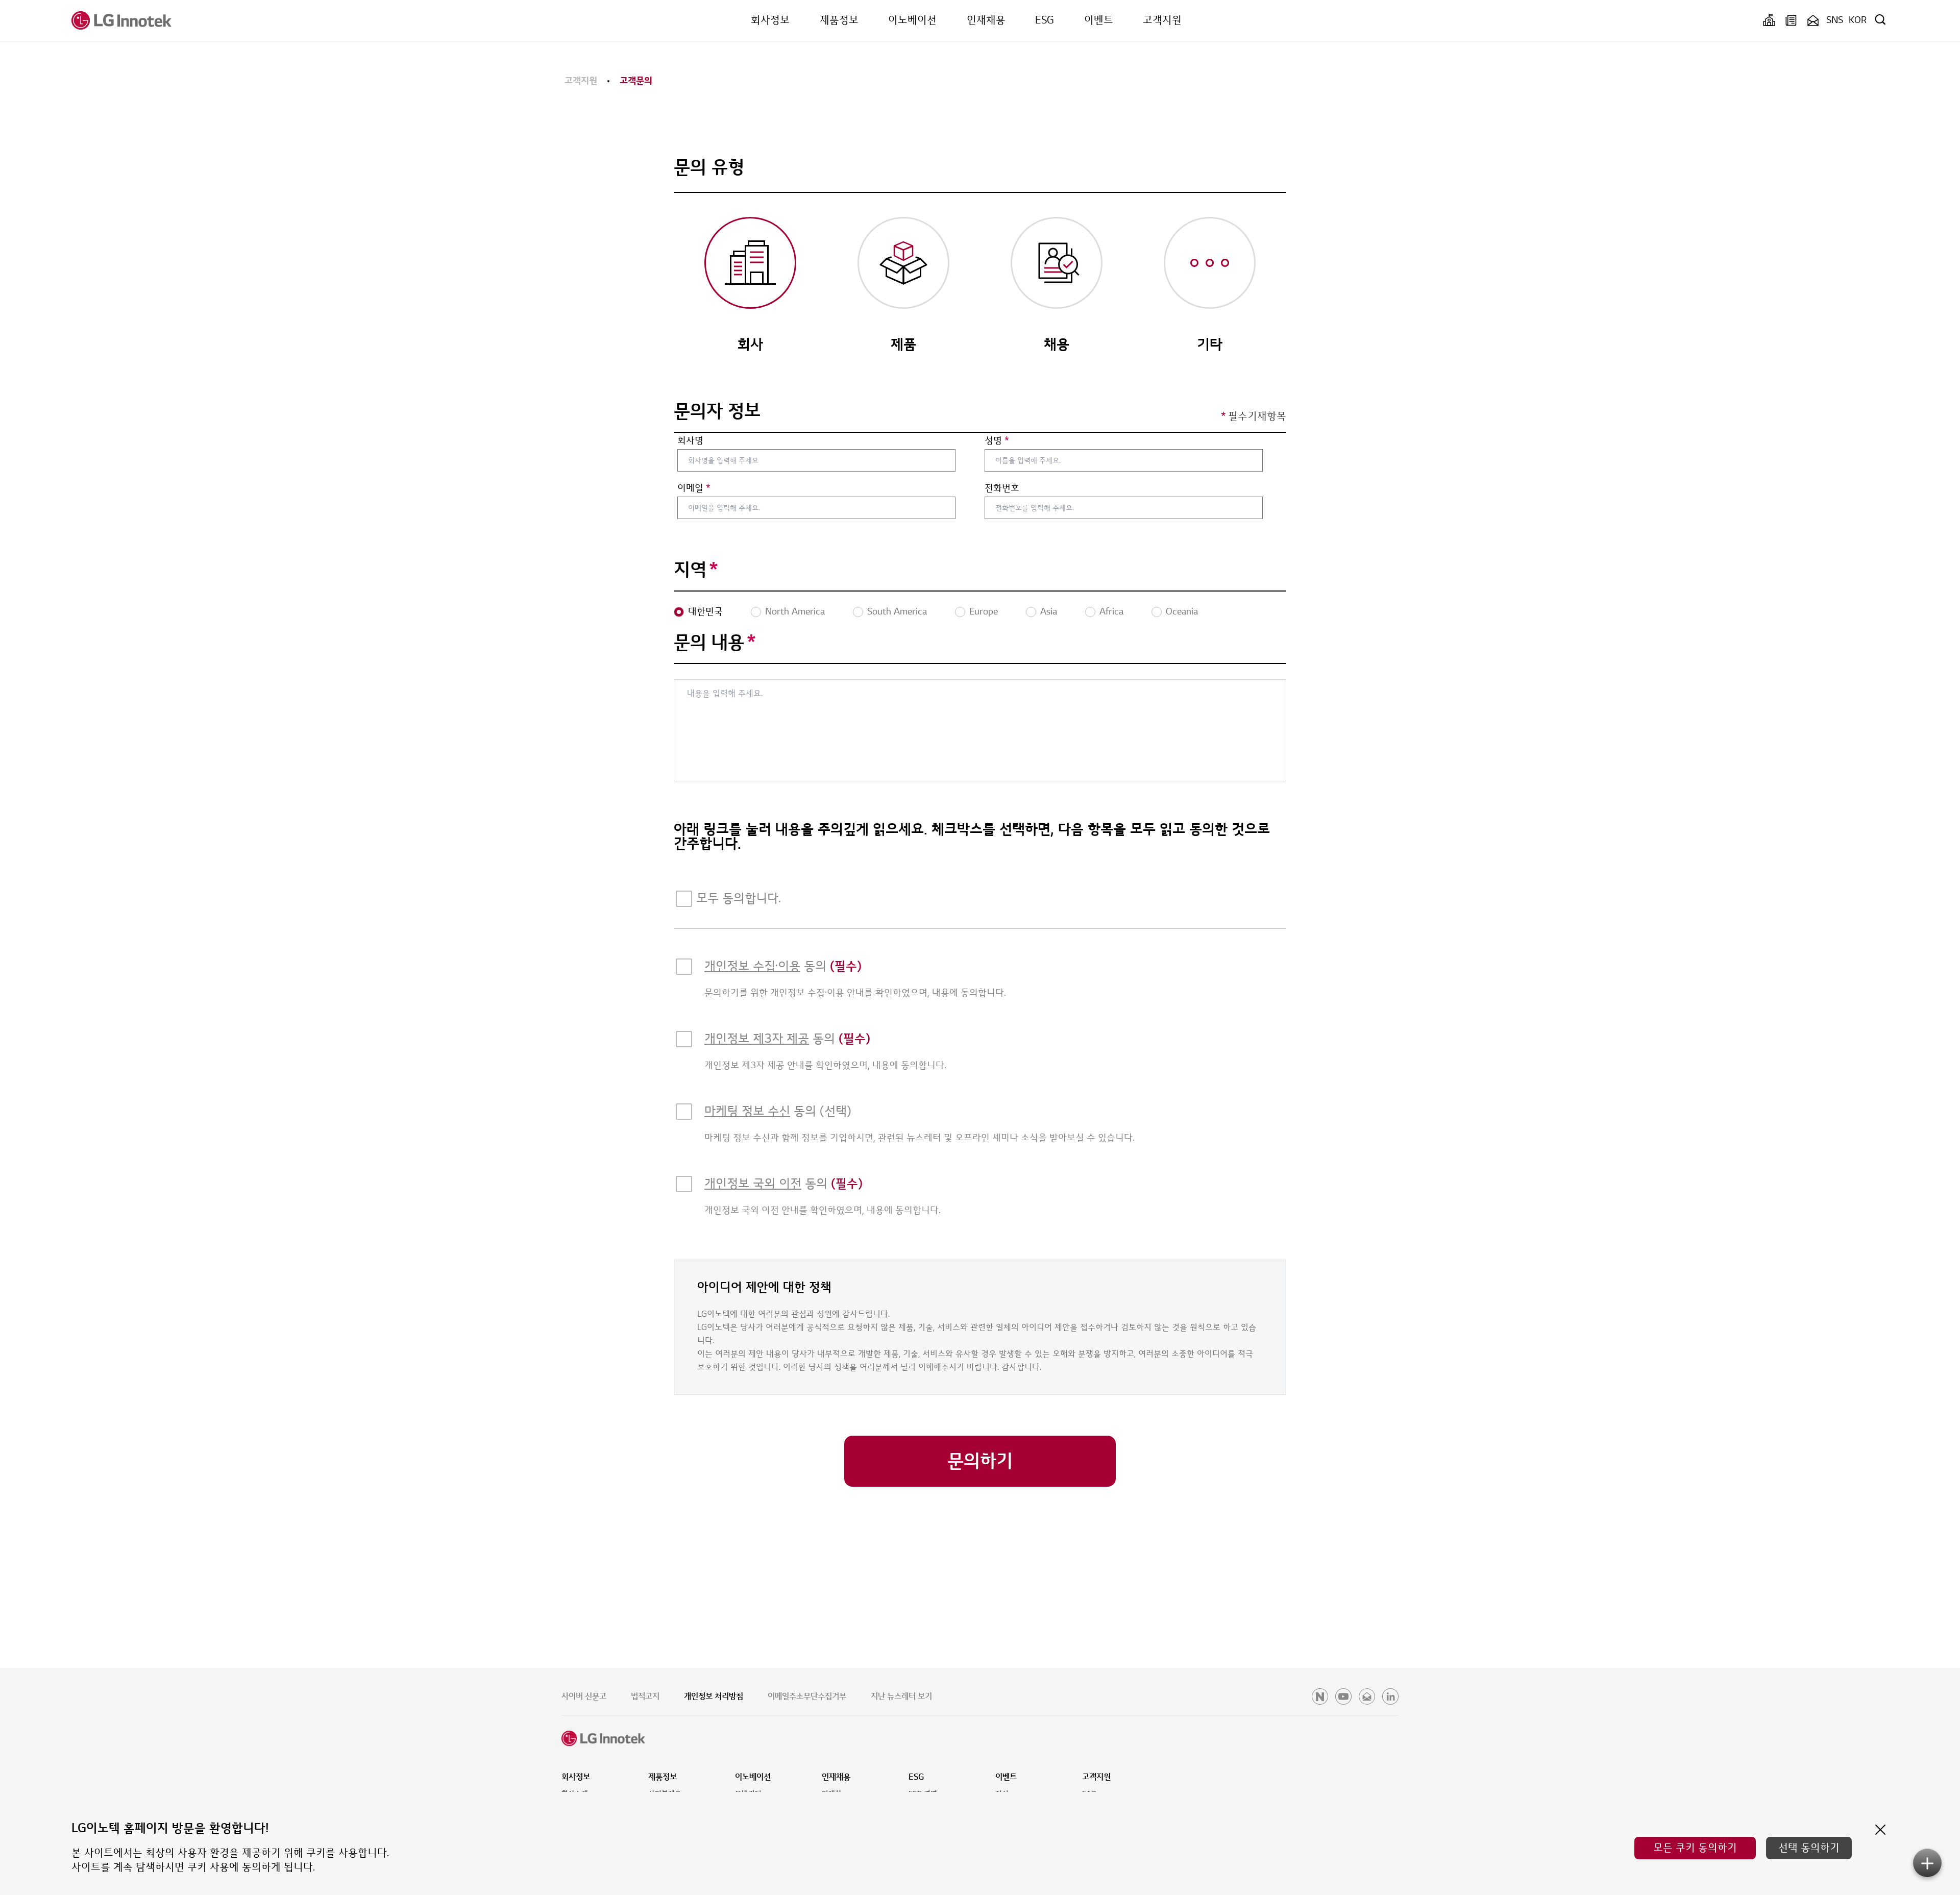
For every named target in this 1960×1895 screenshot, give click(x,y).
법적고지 (645, 1696)
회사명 (690, 441)
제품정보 (839, 20)
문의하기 (980, 1461)
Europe (984, 612)
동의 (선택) (778, 1111)
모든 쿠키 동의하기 (1695, 1848)
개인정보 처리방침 (714, 1696)
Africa (1111, 612)
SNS (1835, 20)
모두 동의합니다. (739, 899)
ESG (1045, 20)
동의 (783, 966)
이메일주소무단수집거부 (807, 1696)
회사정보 (770, 20)
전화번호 (1002, 488)
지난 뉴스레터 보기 (901, 1696)
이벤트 (1099, 20)
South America (897, 612)
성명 (997, 441)
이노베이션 (912, 20)
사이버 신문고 (584, 1696)
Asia (1049, 612)
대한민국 (705, 612)
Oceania (1182, 612)
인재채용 (986, 20)
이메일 (694, 488)
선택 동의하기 (1809, 1848)
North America (795, 612)
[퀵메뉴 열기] (1927, 1863)
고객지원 (1162, 20)
